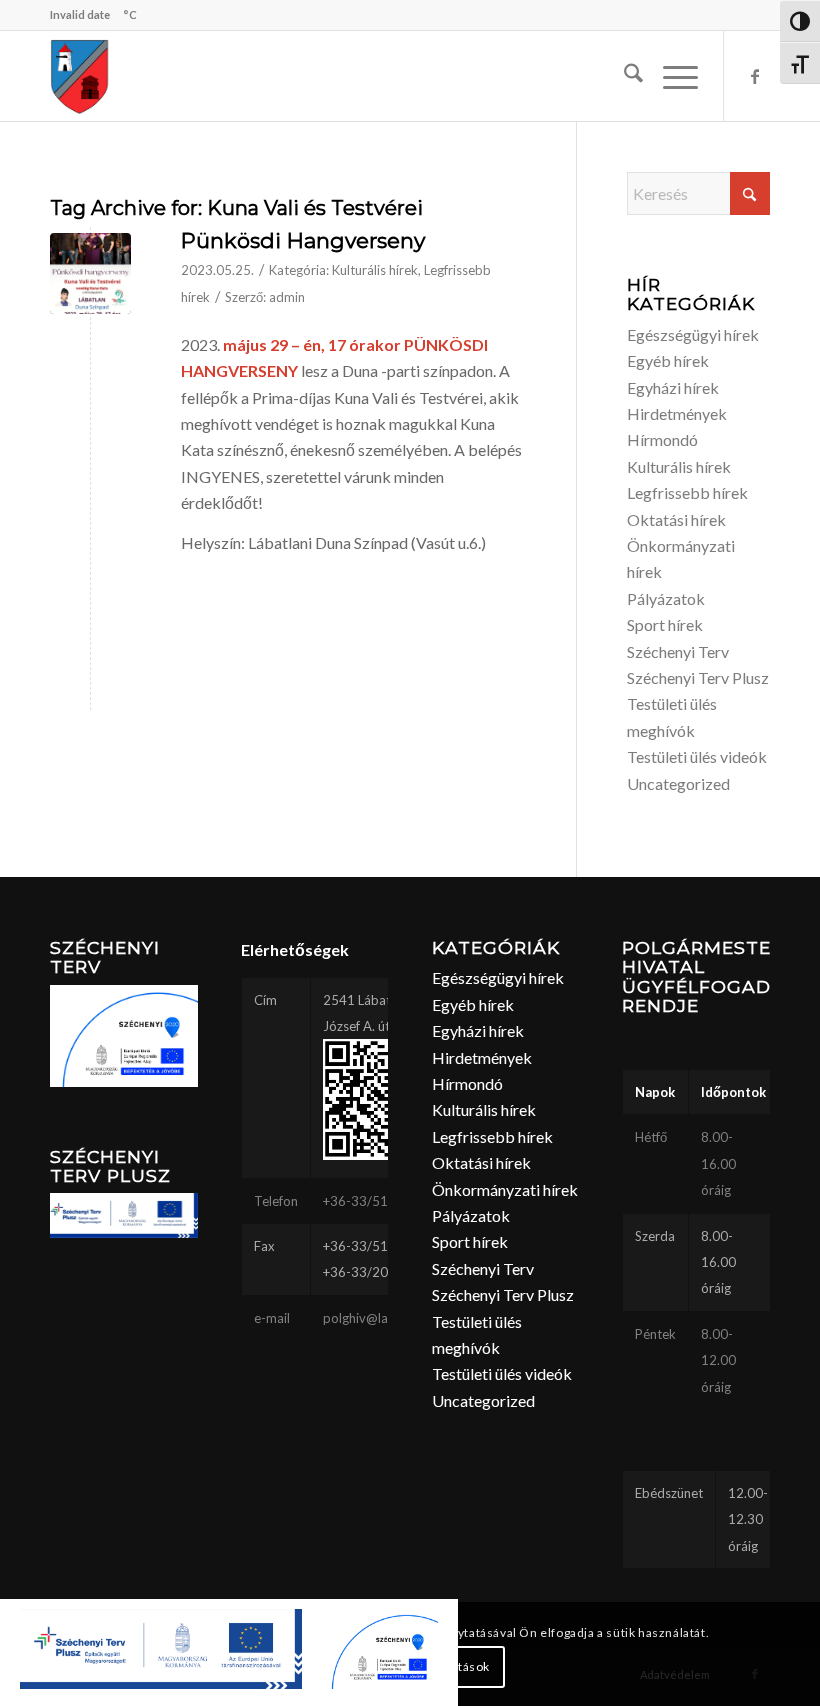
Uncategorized (678, 783)
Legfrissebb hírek (687, 492)
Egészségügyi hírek (693, 334)
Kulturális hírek (375, 270)
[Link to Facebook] (755, 76)
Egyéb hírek (668, 360)
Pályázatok (666, 598)
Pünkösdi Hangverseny (303, 240)
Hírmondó (662, 439)
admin (287, 297)
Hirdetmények (677, 413)
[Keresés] (623, 76)
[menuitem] (623, 76)
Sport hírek (665, 624)
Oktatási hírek (676, 519)
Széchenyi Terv (678, 651)
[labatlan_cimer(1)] (80, 76)
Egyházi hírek (673, 387)
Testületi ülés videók (697, 756)
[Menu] (670, 76)
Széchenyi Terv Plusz (698, 677)
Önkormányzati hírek (505, 1189)
